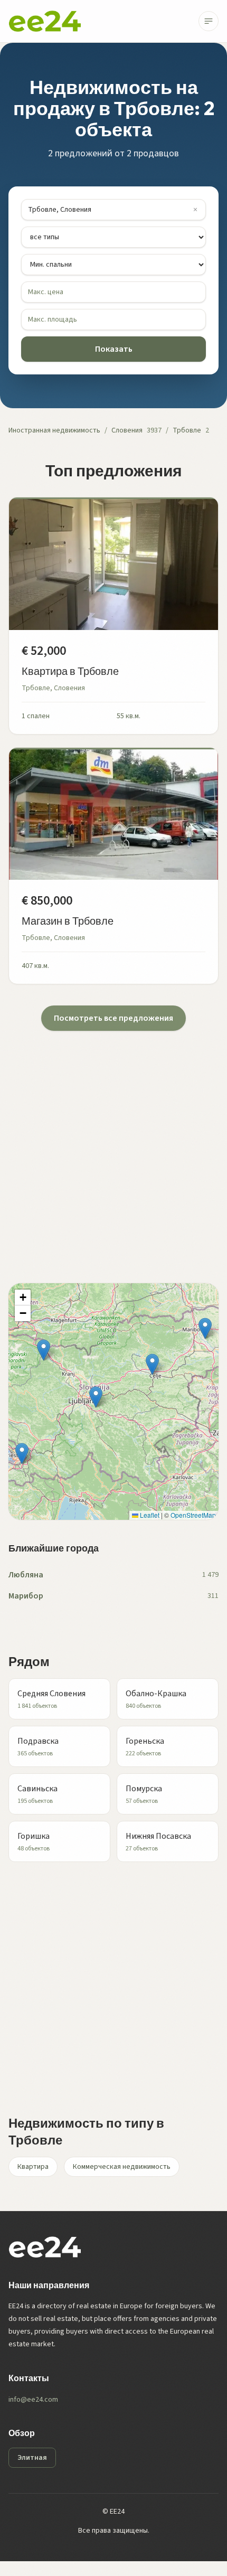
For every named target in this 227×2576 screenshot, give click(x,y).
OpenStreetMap (193, 1515)
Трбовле (187, 430)
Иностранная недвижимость (54, 430)
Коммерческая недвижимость (122, 2167)
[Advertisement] (113, 1144)
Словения (127, 430)
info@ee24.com (33, 2400)
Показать (114, 349)
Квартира (33, 2167)
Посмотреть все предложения (113, 1018)
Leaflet (149, 1515)
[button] (96, 1397)
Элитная (32, 2458)
